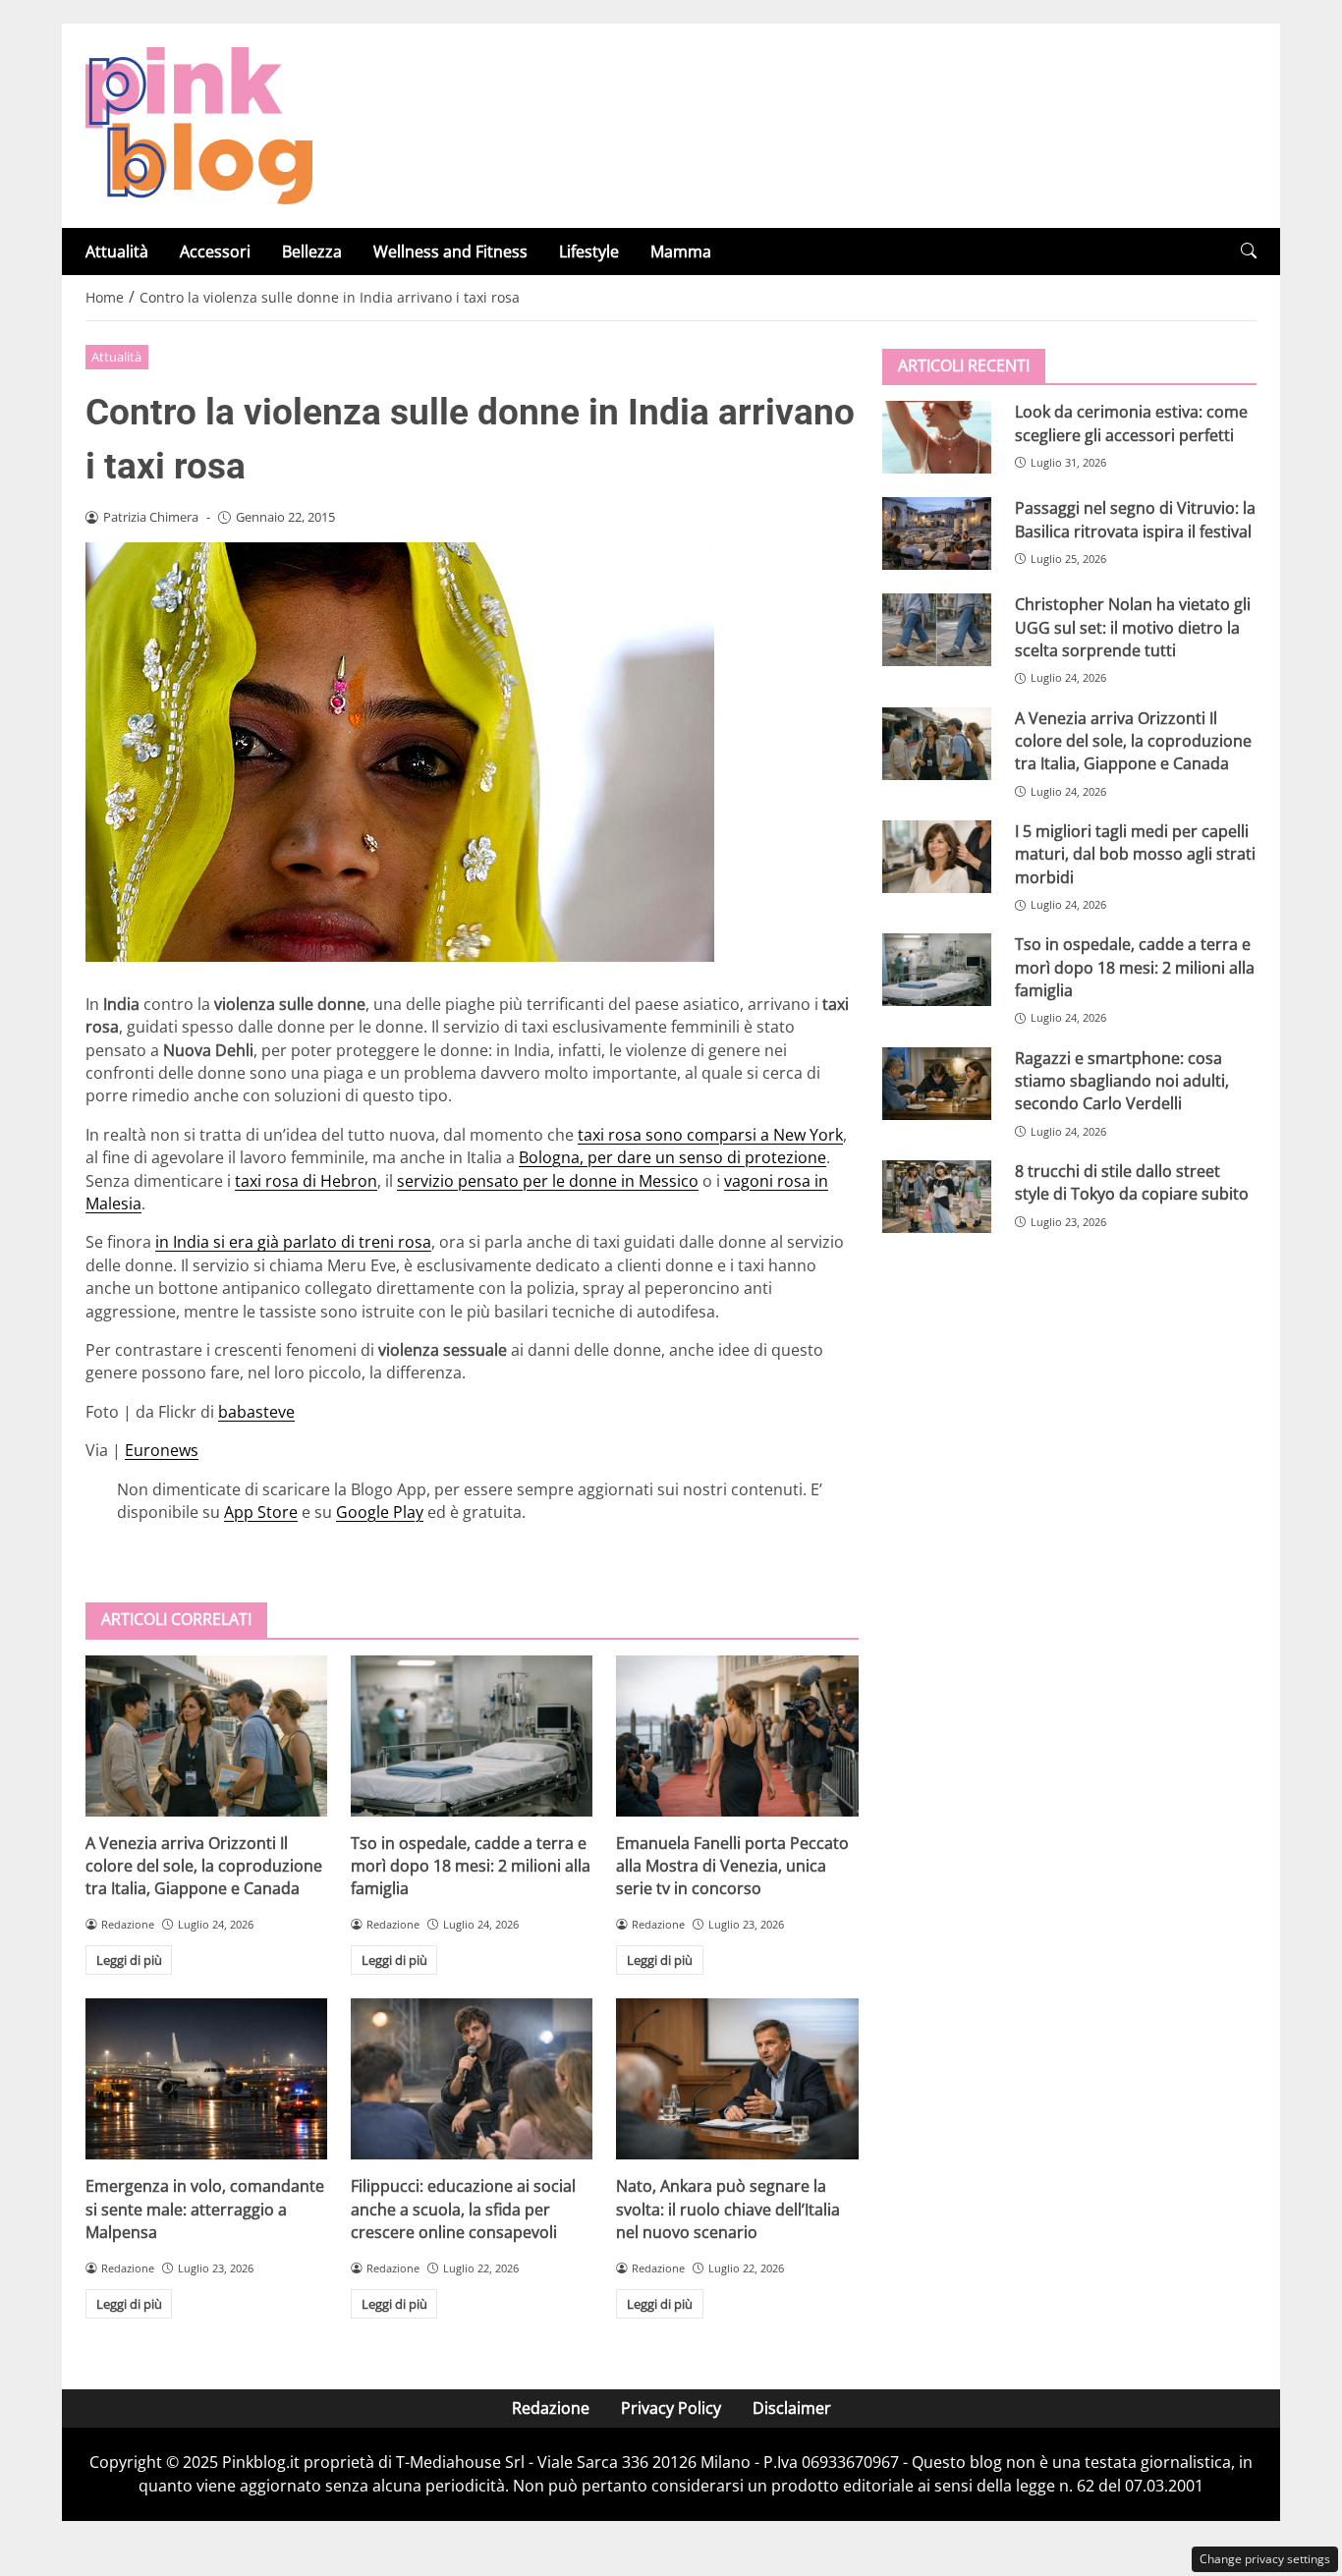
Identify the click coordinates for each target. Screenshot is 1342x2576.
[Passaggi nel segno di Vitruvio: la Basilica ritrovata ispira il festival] (937, 533)
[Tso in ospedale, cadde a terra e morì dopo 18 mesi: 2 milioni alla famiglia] (472, 1736)
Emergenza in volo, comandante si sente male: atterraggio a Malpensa (205, 2209)
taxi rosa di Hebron (306, 1181)
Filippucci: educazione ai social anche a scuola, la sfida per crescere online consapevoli (463, 2209)
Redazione (551, 2408)
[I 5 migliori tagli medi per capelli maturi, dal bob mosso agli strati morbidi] (937, 857)
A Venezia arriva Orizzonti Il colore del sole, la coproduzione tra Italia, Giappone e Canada (204, 1866)
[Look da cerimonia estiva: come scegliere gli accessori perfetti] (937, 437)
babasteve (256, 1412)
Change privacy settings (1265, 2559)
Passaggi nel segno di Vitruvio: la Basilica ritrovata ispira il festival (1135, 519)
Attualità (117, 252)
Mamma (681, 252)
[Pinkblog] (199, 124)
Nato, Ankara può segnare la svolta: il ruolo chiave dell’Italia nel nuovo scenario (728, 2209)
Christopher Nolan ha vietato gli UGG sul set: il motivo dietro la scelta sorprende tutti (1133, 627)
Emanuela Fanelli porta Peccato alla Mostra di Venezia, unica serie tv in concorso (732, 1866)
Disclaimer (792, 2408)
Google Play (380, 1512)
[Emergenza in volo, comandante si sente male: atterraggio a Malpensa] (206, 2079)
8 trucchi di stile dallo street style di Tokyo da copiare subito (1132, 1182)
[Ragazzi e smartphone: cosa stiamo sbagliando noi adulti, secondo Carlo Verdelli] (937, 1083)
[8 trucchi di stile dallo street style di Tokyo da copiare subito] (937, 1197)
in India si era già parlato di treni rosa (293, 1242)
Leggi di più (129, 1960)
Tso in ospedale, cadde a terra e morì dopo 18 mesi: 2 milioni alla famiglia (471, 1866)
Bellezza (312, 252)
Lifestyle (589, 252)
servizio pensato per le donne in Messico (548, 1181)
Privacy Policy (671, 2408)
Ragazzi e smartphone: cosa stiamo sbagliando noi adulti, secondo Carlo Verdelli (1122, 1080)
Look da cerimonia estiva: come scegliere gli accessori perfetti (1131, 423)
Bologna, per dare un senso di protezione (672, 1157)
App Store (261, 1512)
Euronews (162, 1450)
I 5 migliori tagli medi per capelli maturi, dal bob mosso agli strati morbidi (1135, 854)
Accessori (215, 252)
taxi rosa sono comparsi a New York (710, 1135)
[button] (1249, 251)
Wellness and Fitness (450, 252)
